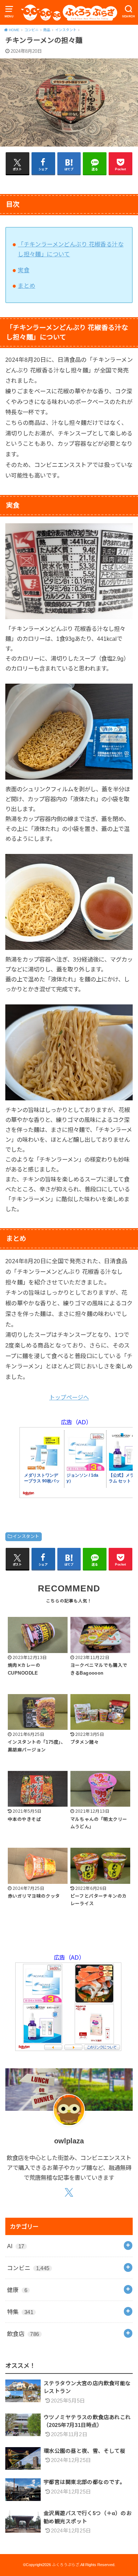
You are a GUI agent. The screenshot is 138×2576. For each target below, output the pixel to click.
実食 (24, 270)
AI (16, 2246)
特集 (20, 2312)
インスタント (26, 1537)
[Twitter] (69, 2193)
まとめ (26, 286)
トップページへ (69, 1397)
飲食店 (23, 2334)
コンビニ (28, 2268)
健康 (17, 2290)
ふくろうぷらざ (66, 2565)
